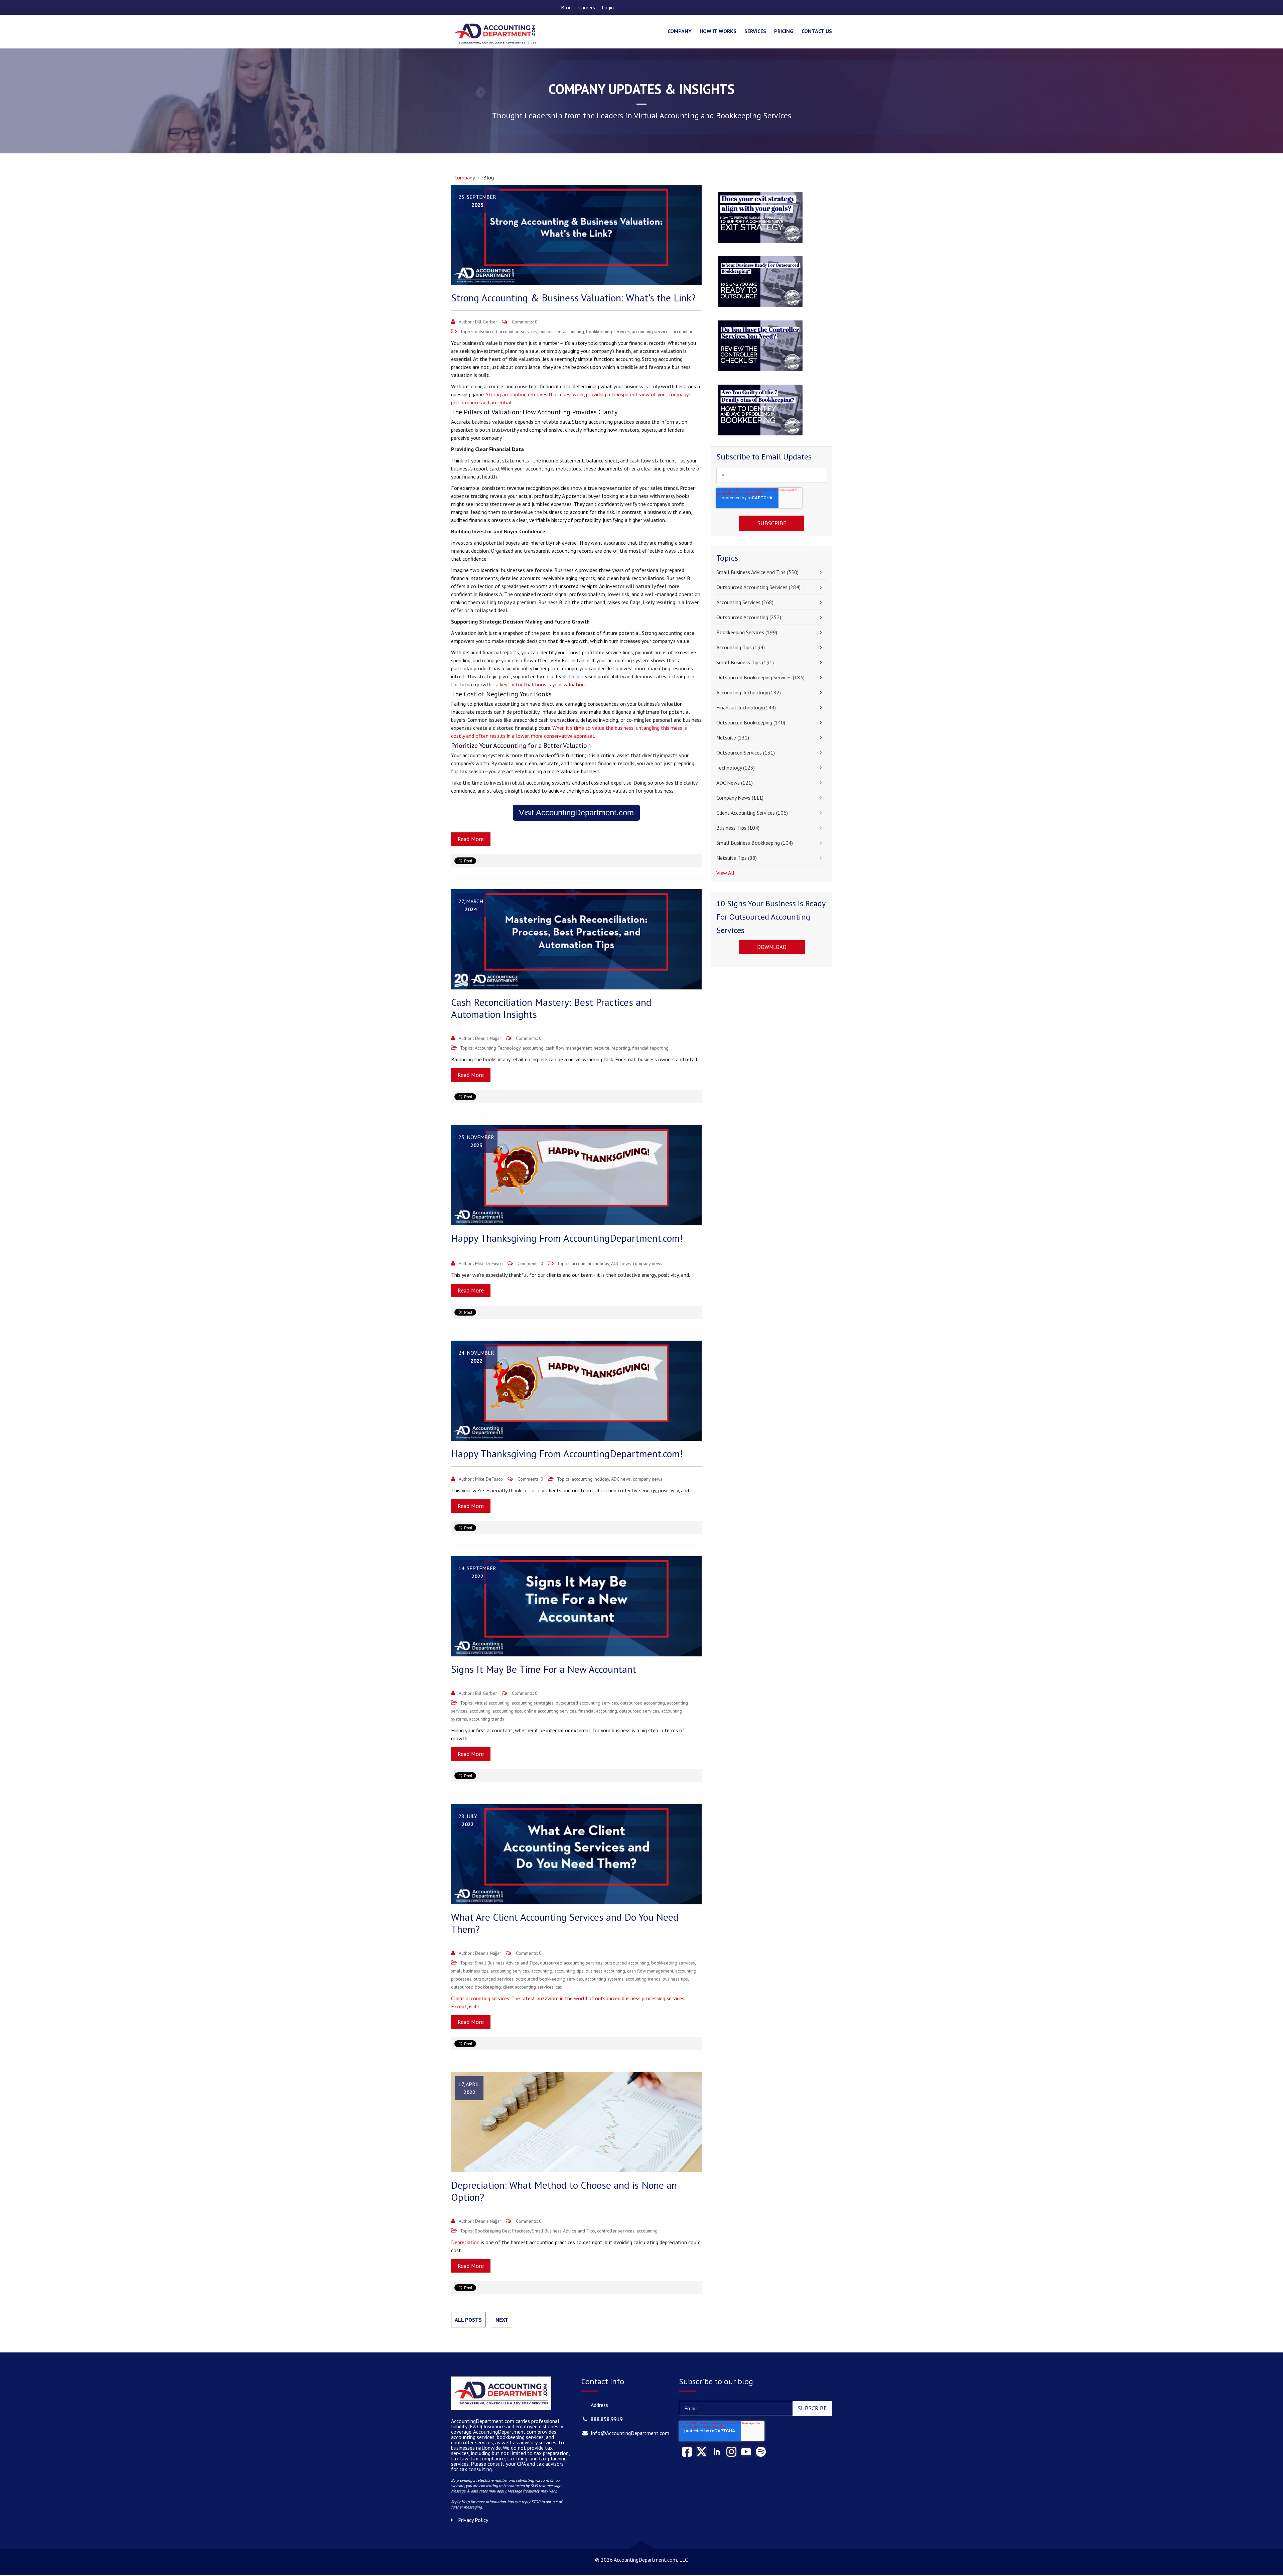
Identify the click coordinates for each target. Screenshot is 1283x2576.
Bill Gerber (486, 322)
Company (465, 177)
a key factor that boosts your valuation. (541, 684)
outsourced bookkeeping (476, 1987)
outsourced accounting (562, 331)
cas (559, 1987)
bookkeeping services (608, 331)
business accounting (605, 1971)
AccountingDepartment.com (505, 2432)
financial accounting (598, 1711)
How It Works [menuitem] (718, 31)
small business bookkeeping (755, 843)
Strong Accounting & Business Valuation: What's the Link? (573, 298)
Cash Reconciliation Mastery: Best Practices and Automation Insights (551, 1008)
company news (648, 1263)
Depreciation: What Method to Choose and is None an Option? (564, 2191)
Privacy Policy (473, 2520)
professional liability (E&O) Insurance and (505, 2424)
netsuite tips (737, 858)
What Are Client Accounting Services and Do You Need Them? (565, 1923)
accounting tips (507, 1711)
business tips (675, 1979)
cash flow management (569, 1048)
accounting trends (487, 1719)
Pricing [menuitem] (784, 31)
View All (725, 873)
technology (736, 768)
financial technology (746, 707)
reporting (621, 1048)
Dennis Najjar (488, 1038)
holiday (602, 1263)
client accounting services (528, 1987)
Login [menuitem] (608, 7)
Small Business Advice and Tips (506, 1963)
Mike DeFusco (489, 1263)
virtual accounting (492, 1703)
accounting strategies (533, 1703)
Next (502, 2320)
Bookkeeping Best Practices (502, 2231)
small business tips (470, 1971)
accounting (683, 331)
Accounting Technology (498, 1048)
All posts (468, 2320)
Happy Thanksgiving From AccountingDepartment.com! (567, 1238)
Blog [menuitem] (566, 7)
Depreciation (465, 2242)
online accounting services (550, 1711)
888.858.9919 (607, 2419)
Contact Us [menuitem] (817, 31)
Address (599, 2405)
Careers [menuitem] (587, 7)
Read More (471, 839)
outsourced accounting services (506, 331)
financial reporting (650, 1048)
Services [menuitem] (755, 31)
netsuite (602, 1048)
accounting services (651, 331)
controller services (616, 2231)
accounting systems (604, 1979)
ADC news (621, 1263)
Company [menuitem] (680, 31)
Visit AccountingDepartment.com (576, 812)
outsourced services (639, 1711)
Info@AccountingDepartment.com (630, 2433)
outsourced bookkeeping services (549, 1979)
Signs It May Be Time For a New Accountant (544, 1669)
